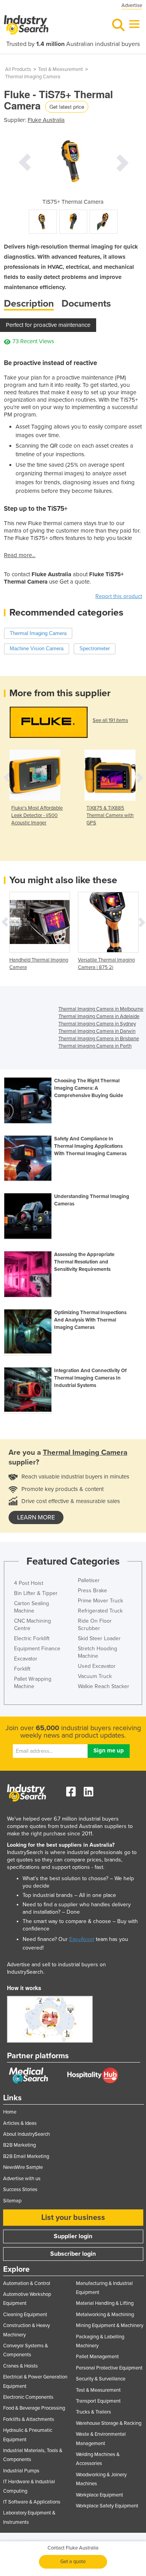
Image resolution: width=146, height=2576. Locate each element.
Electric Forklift (32, 1638)
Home (10, 2112)
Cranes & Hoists (20, 2366)
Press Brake (92, 1591)
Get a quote (73, 2562)
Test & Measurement (61, 69)
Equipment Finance (37, 1649)
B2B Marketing (19, 2145)
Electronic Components (28, 2397)
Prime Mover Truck (100, 1601)
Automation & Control (27, 2283)
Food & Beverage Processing (34, 2408)
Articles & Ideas (20, 2123)
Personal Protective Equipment (109, 2368)
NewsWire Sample (23, 2167)
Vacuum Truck (95, 1676)
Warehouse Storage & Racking (109, 2423)
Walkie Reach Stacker (104, 1686)
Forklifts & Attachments (29, 2419)
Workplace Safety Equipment (107, 2506)
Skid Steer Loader (99, 1638)
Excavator (26, 1659)
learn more (36, 1517)
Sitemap (12, 2201)
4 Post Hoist (29, 1583)
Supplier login (73, 2236)
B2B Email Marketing (26, 2156)
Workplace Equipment (99, 2495)
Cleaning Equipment (25, 2315)
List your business (73, 2218)
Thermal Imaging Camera (33, 77)
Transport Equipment (98, 2401)
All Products (18, 69)
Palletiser (89, 1580)
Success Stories (20, 2190)
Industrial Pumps (21, 2471)
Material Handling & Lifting (105, 2303)
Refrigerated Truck (100, 1611)
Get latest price (67, 107)
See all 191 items (110, 720)
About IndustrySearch (26, 2134)
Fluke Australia (46, 120)
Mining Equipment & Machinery (110, 2325)
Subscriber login (73, 2254)
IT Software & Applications (32, 2502)
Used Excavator (97, 1666)
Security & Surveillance (101, 2379)
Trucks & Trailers (93, 2412)
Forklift (22, 1669)
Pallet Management (97, 2357)
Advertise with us (22, 2179)
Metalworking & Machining (105, 2315)
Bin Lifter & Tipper (36, 1593)
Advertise (132, 5)
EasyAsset (82, 1939)
